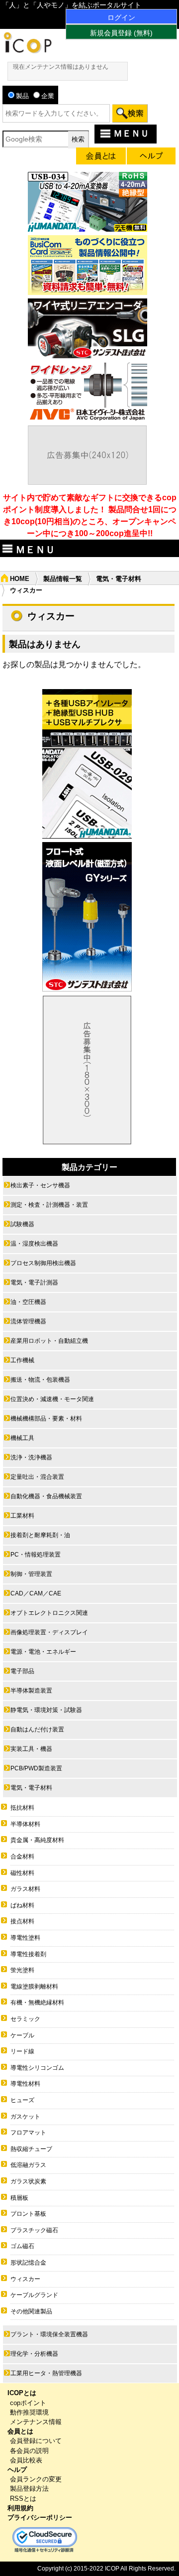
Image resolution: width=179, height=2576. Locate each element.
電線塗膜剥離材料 (34, 1987)
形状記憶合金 (28, 2263)
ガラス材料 (25, 1889)
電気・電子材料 (119, 579)
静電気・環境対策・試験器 (46, 1710)
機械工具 (22, 1438)
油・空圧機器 (28, 1302)
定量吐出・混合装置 (37, 1477)
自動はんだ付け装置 (37, 1729)
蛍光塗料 (22, 1970)
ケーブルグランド (34, 2295)
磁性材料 (22, 1873)
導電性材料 (25, 2084)
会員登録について (36, 2441)
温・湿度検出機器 (34, 1244)
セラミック (25, 2019)
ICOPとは (22, 2393)
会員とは (20, 2431)
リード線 (22, 2051)
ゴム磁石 (22, 2246)
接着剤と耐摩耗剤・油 (40, 1535)
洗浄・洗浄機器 (31, 1457)
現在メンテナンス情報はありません (61, 67)
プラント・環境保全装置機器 (49, 2334)
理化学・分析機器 (34, 2354)
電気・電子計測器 (34, 1283)
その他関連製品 (31, 2311)
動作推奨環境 (29, 2412)
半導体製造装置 (31, 1691)
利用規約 (20, 2508)
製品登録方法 (29, 2489)
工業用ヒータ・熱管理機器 (46, 2373)
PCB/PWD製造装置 (36, 1768)
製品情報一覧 (63, 579)
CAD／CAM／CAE (36, 1593)
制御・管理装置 (31, 1574)
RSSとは (23, 2499)
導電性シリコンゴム (37, 2068)
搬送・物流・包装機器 (40, 1380)
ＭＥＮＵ (131, 134)
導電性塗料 (25, 1938)
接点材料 (22, 1921)
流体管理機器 (28, 1321)
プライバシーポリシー (40, 2517)
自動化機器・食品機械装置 (46, 1496)
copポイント (28, 2403)
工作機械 (22, 1360)
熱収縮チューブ (31, 2149)
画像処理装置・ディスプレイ (49, 1632)
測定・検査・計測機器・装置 (49, 1205)
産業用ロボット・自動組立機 (49, 1341)
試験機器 (22, 1224)
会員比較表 (26, 2460)
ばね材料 (22, 1905)
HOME (20, 579)
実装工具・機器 (31, 1749)
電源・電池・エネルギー (43, 1652)
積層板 (19, 2198)
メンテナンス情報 (36, 2422)
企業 (48, 96)
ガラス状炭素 (28, 2181)
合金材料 (22, 1857)
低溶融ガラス (28, 2165)
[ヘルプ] (151, 158)
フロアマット (28, 2133)
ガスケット (25, 2117)
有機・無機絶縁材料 (37, 2003)
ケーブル (22, 2035)
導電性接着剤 (28, 1954)
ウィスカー (25, 2279)
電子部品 (22, 1671)
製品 (22, 96)
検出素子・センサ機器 (40, 1185)
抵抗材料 (22, 1808)
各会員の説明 (29, 2451)
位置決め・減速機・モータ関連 (52, 1399)
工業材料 (22, 1516)
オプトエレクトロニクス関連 (49, 1613)
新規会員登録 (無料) (121, 33)
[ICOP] (27, 51)
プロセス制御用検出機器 (43, 1263)
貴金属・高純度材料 (37, 1840)
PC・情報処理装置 (36, 1555)
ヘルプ (17, 2470)
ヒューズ (22, 2100)
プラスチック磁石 (34, 2230)
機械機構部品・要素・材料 (46, 1419)
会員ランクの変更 (36, 2479)
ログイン (121, 17)
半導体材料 (25, 1824)
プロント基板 (28, 2214)
